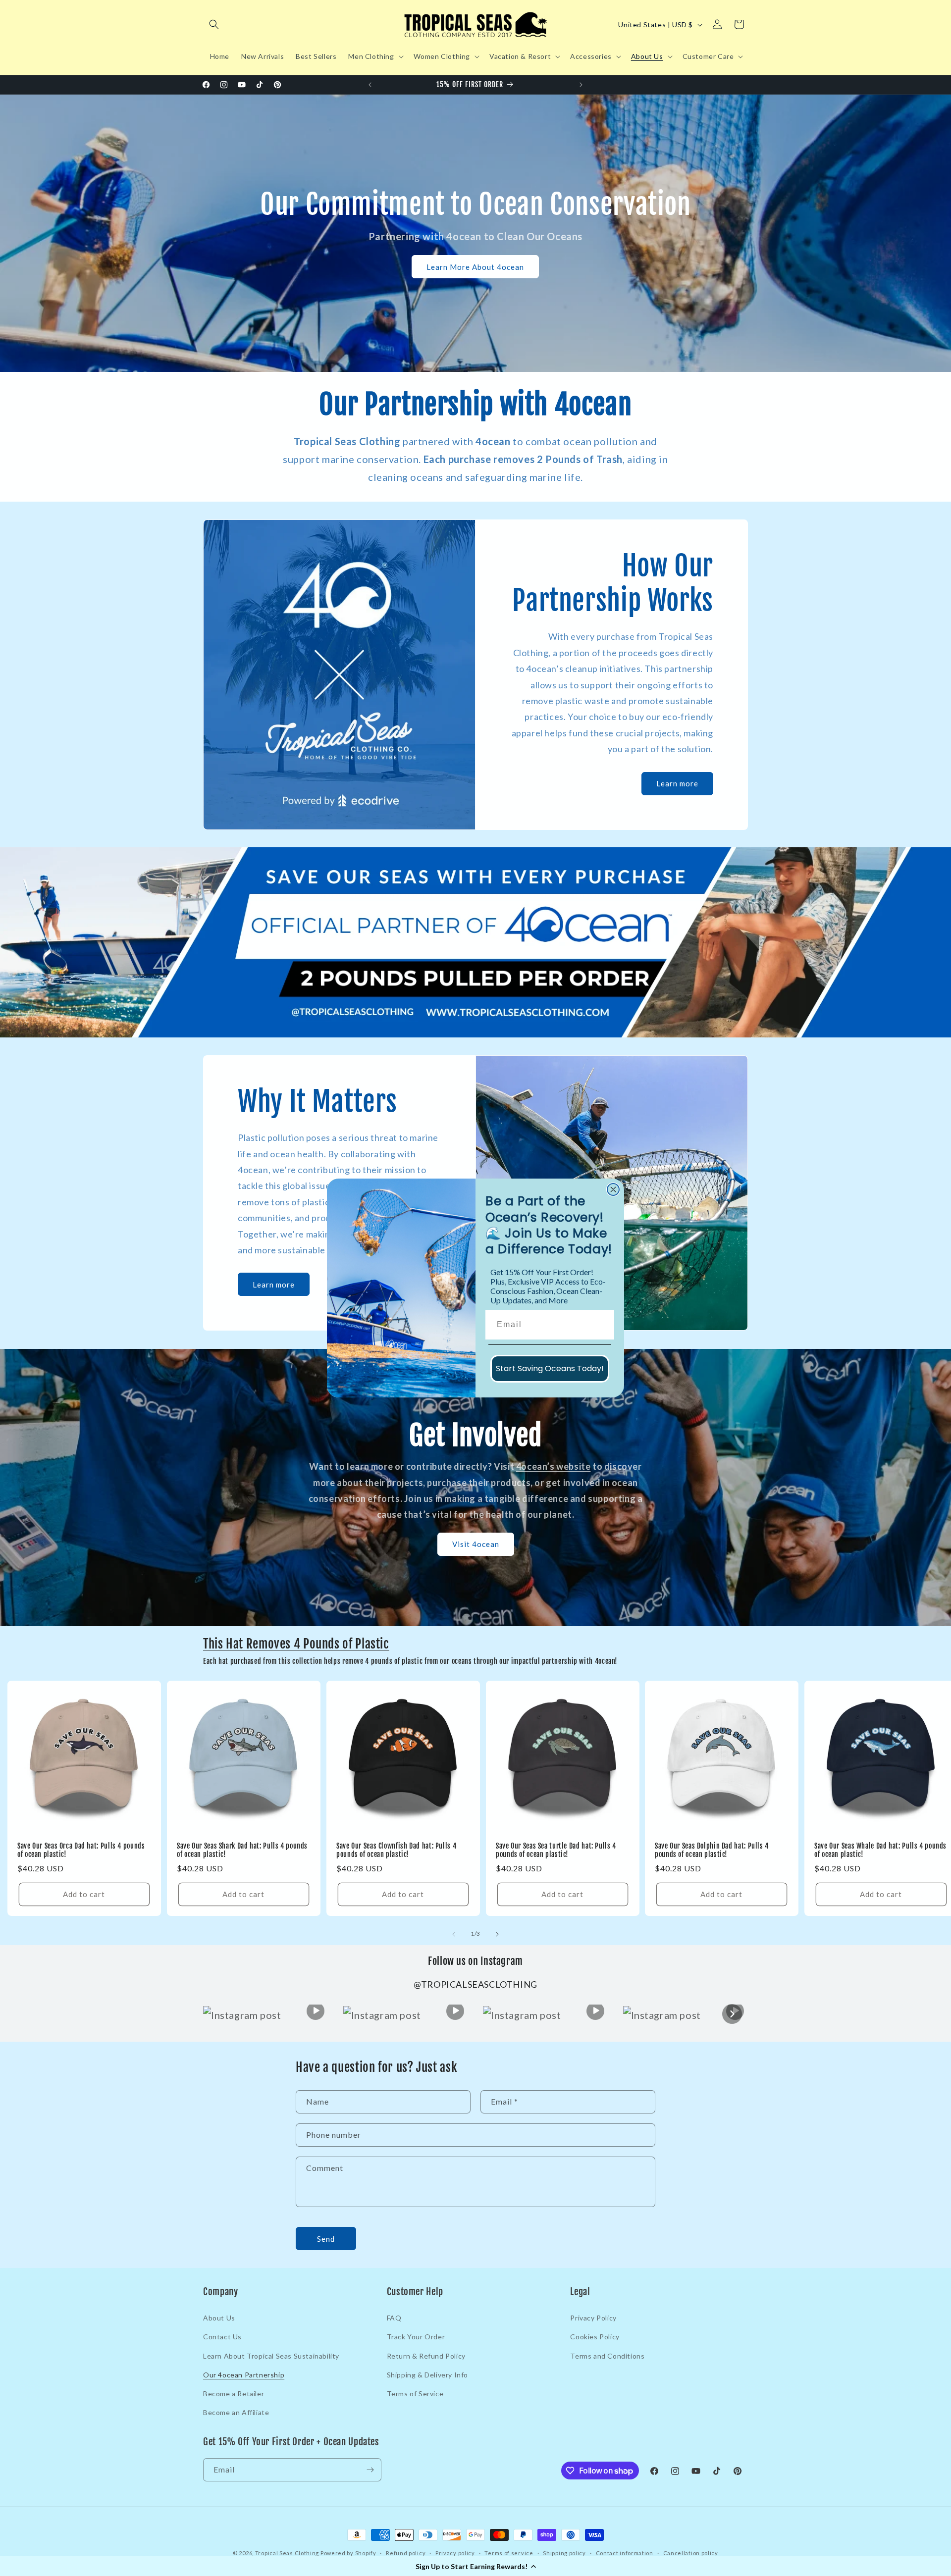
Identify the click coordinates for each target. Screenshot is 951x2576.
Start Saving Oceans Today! (550, 1368)
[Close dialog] (613, 1189)
